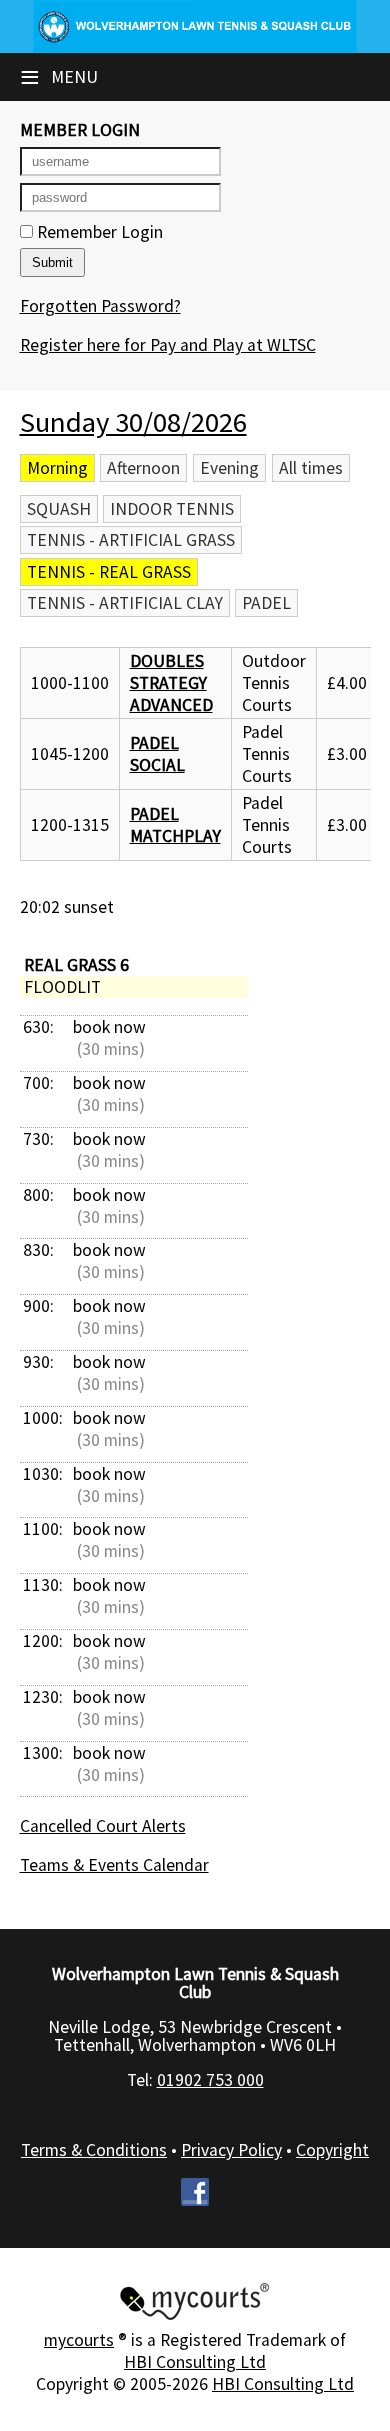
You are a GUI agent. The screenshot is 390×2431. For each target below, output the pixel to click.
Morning (57, 468)
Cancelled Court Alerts (103, 1826)
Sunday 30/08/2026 (133, 422)
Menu (59, 77)
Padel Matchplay (175, 825)
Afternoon (143, 468)
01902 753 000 (210, 2080)
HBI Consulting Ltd (195, 2362)
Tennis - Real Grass (109, 572)
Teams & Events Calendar (114, 1865)
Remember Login (98, 232)
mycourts (79, 2340)
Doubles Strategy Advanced (171, 683)
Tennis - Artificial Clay (125, 603)
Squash (59, 509)
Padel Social (157, 754)
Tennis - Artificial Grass (131, 540)
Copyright (332, 2150)
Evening (229, 468)
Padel (266, 603)
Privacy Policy (231, 2150)
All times (311, 468)
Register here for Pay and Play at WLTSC (168, 345)
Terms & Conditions (94, 2150)
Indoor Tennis (172, 509)
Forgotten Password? (100, 306)
